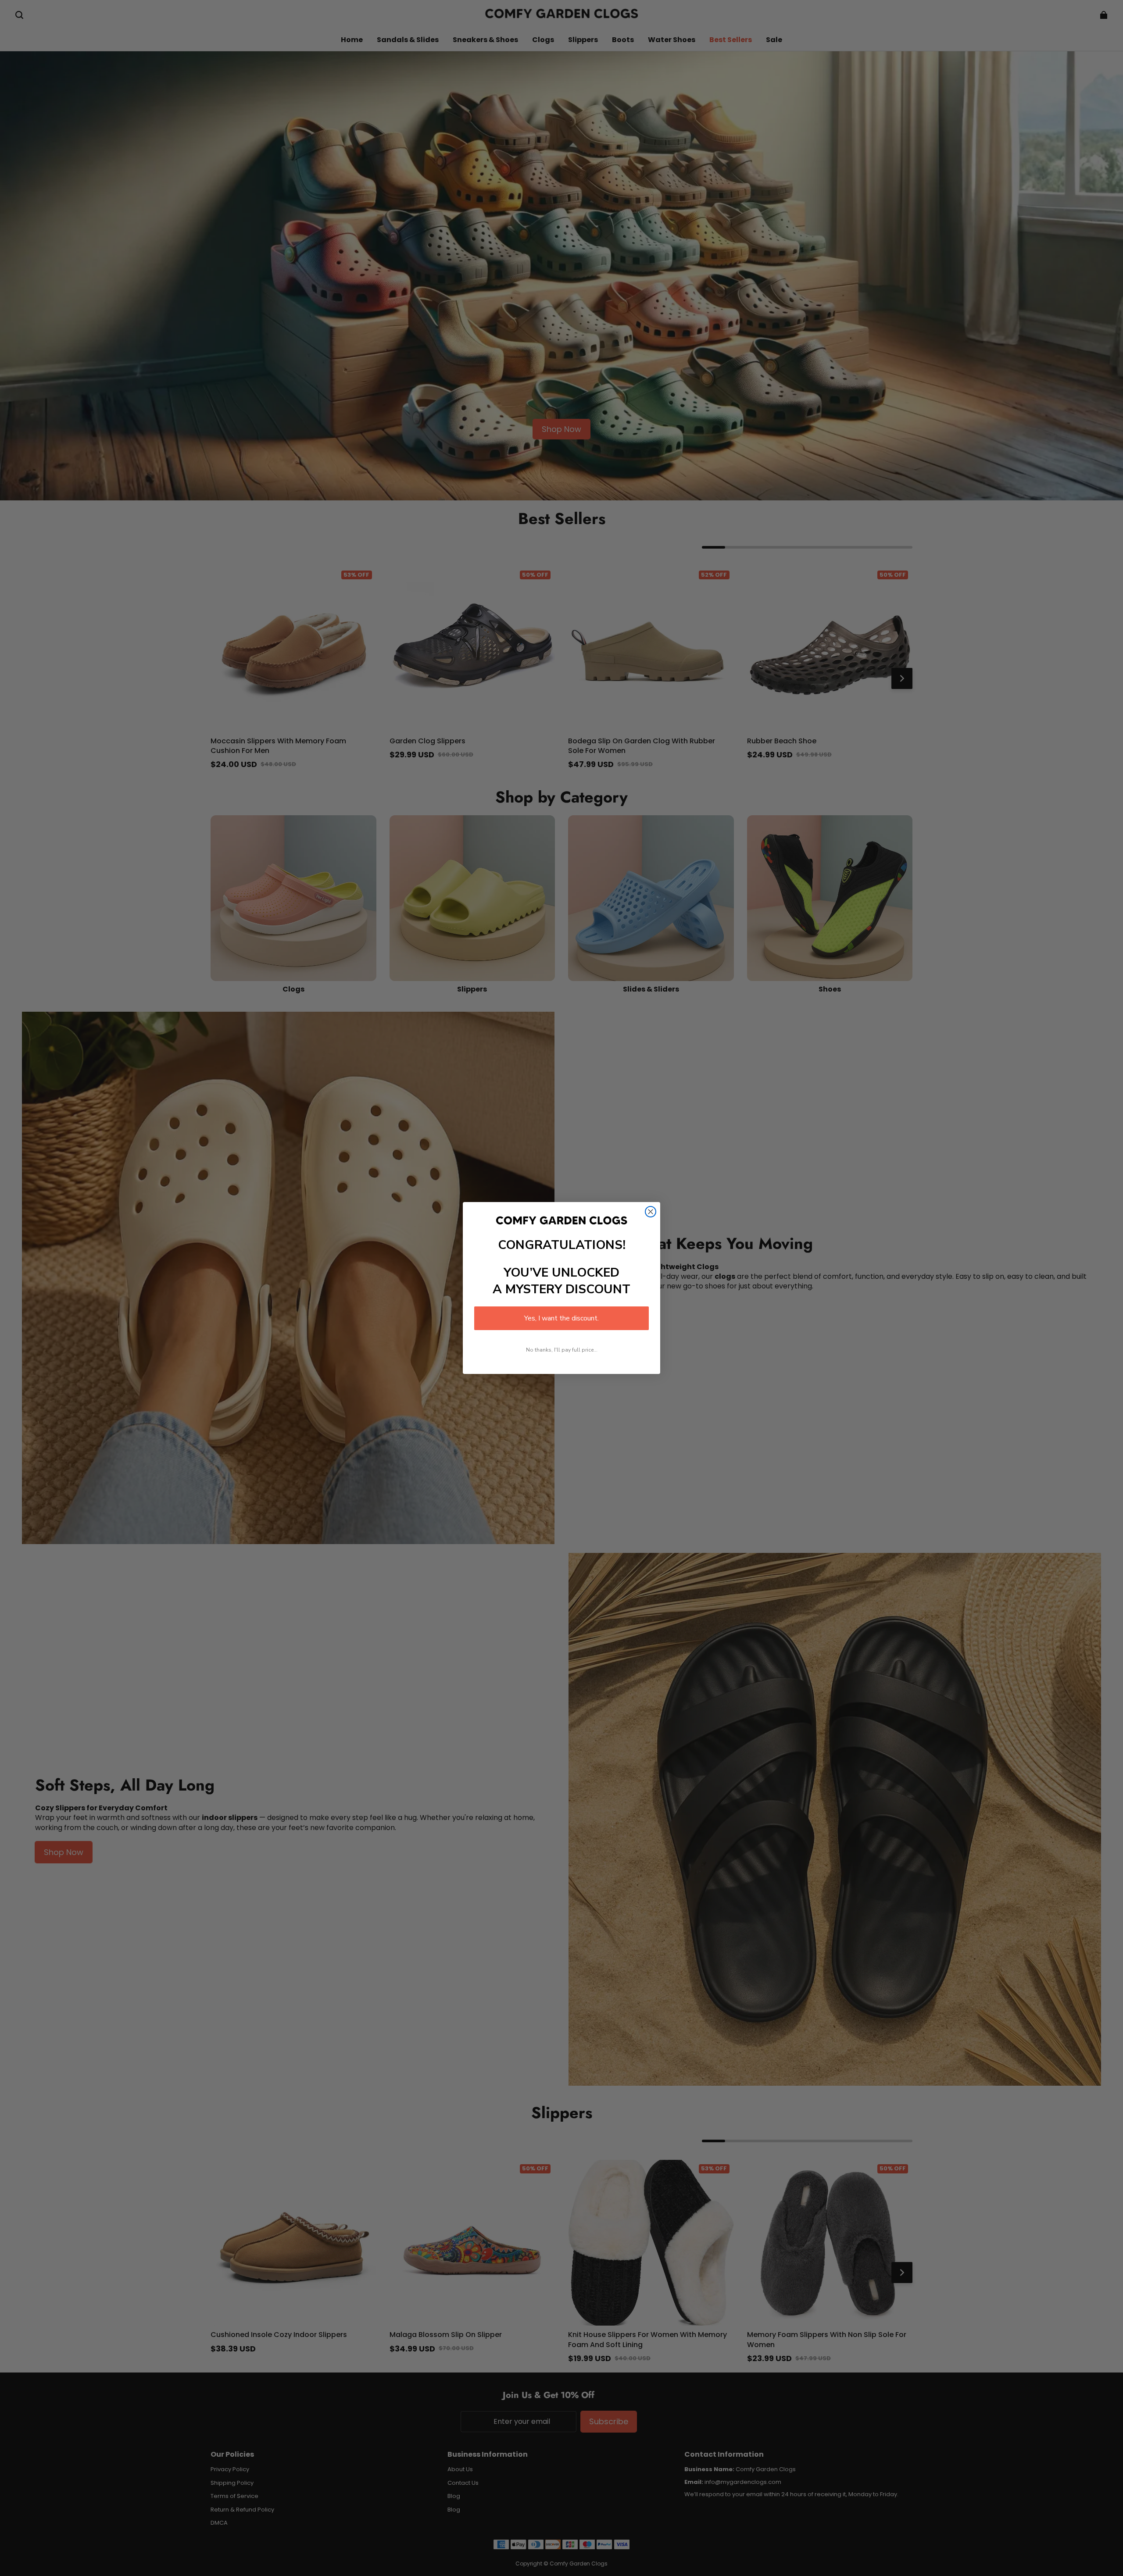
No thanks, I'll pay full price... (562, 1350)
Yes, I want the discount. (561, 1318)
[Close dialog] (651, 1212)
